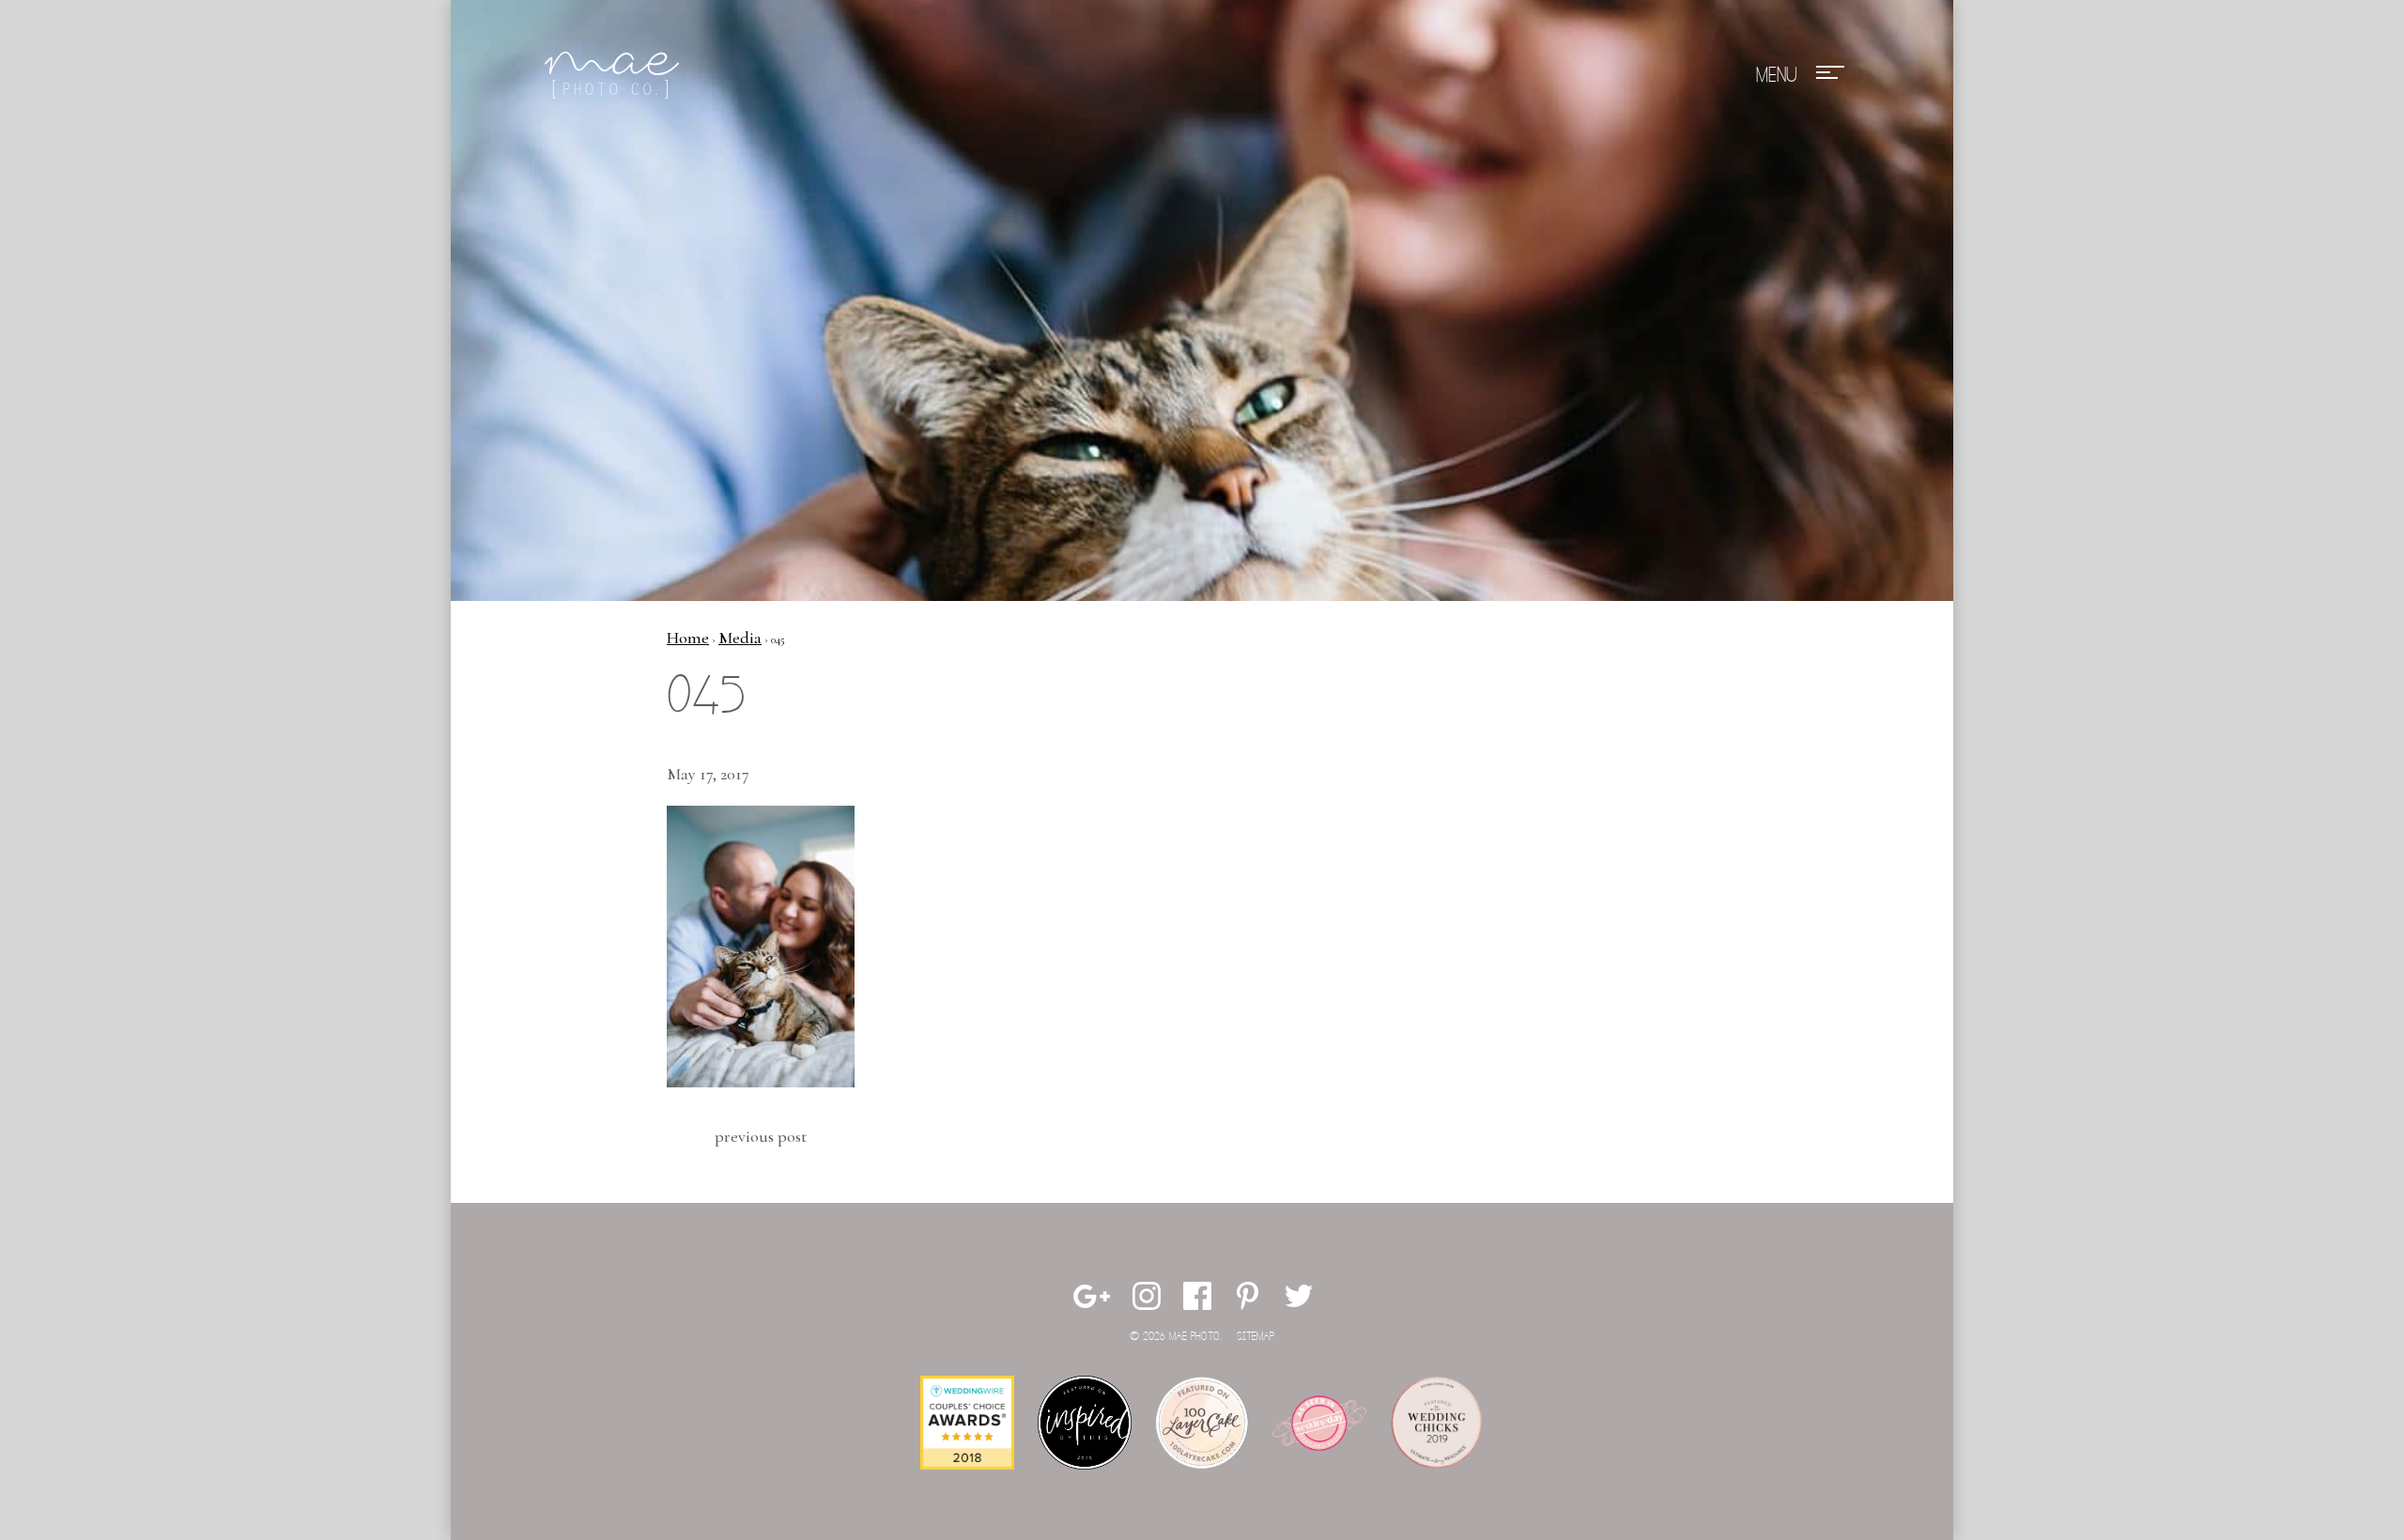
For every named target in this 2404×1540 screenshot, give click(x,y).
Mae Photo (615, 75)
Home (688, 638)
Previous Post (761, 1136)
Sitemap (1256, 1337)
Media (740, 638)
